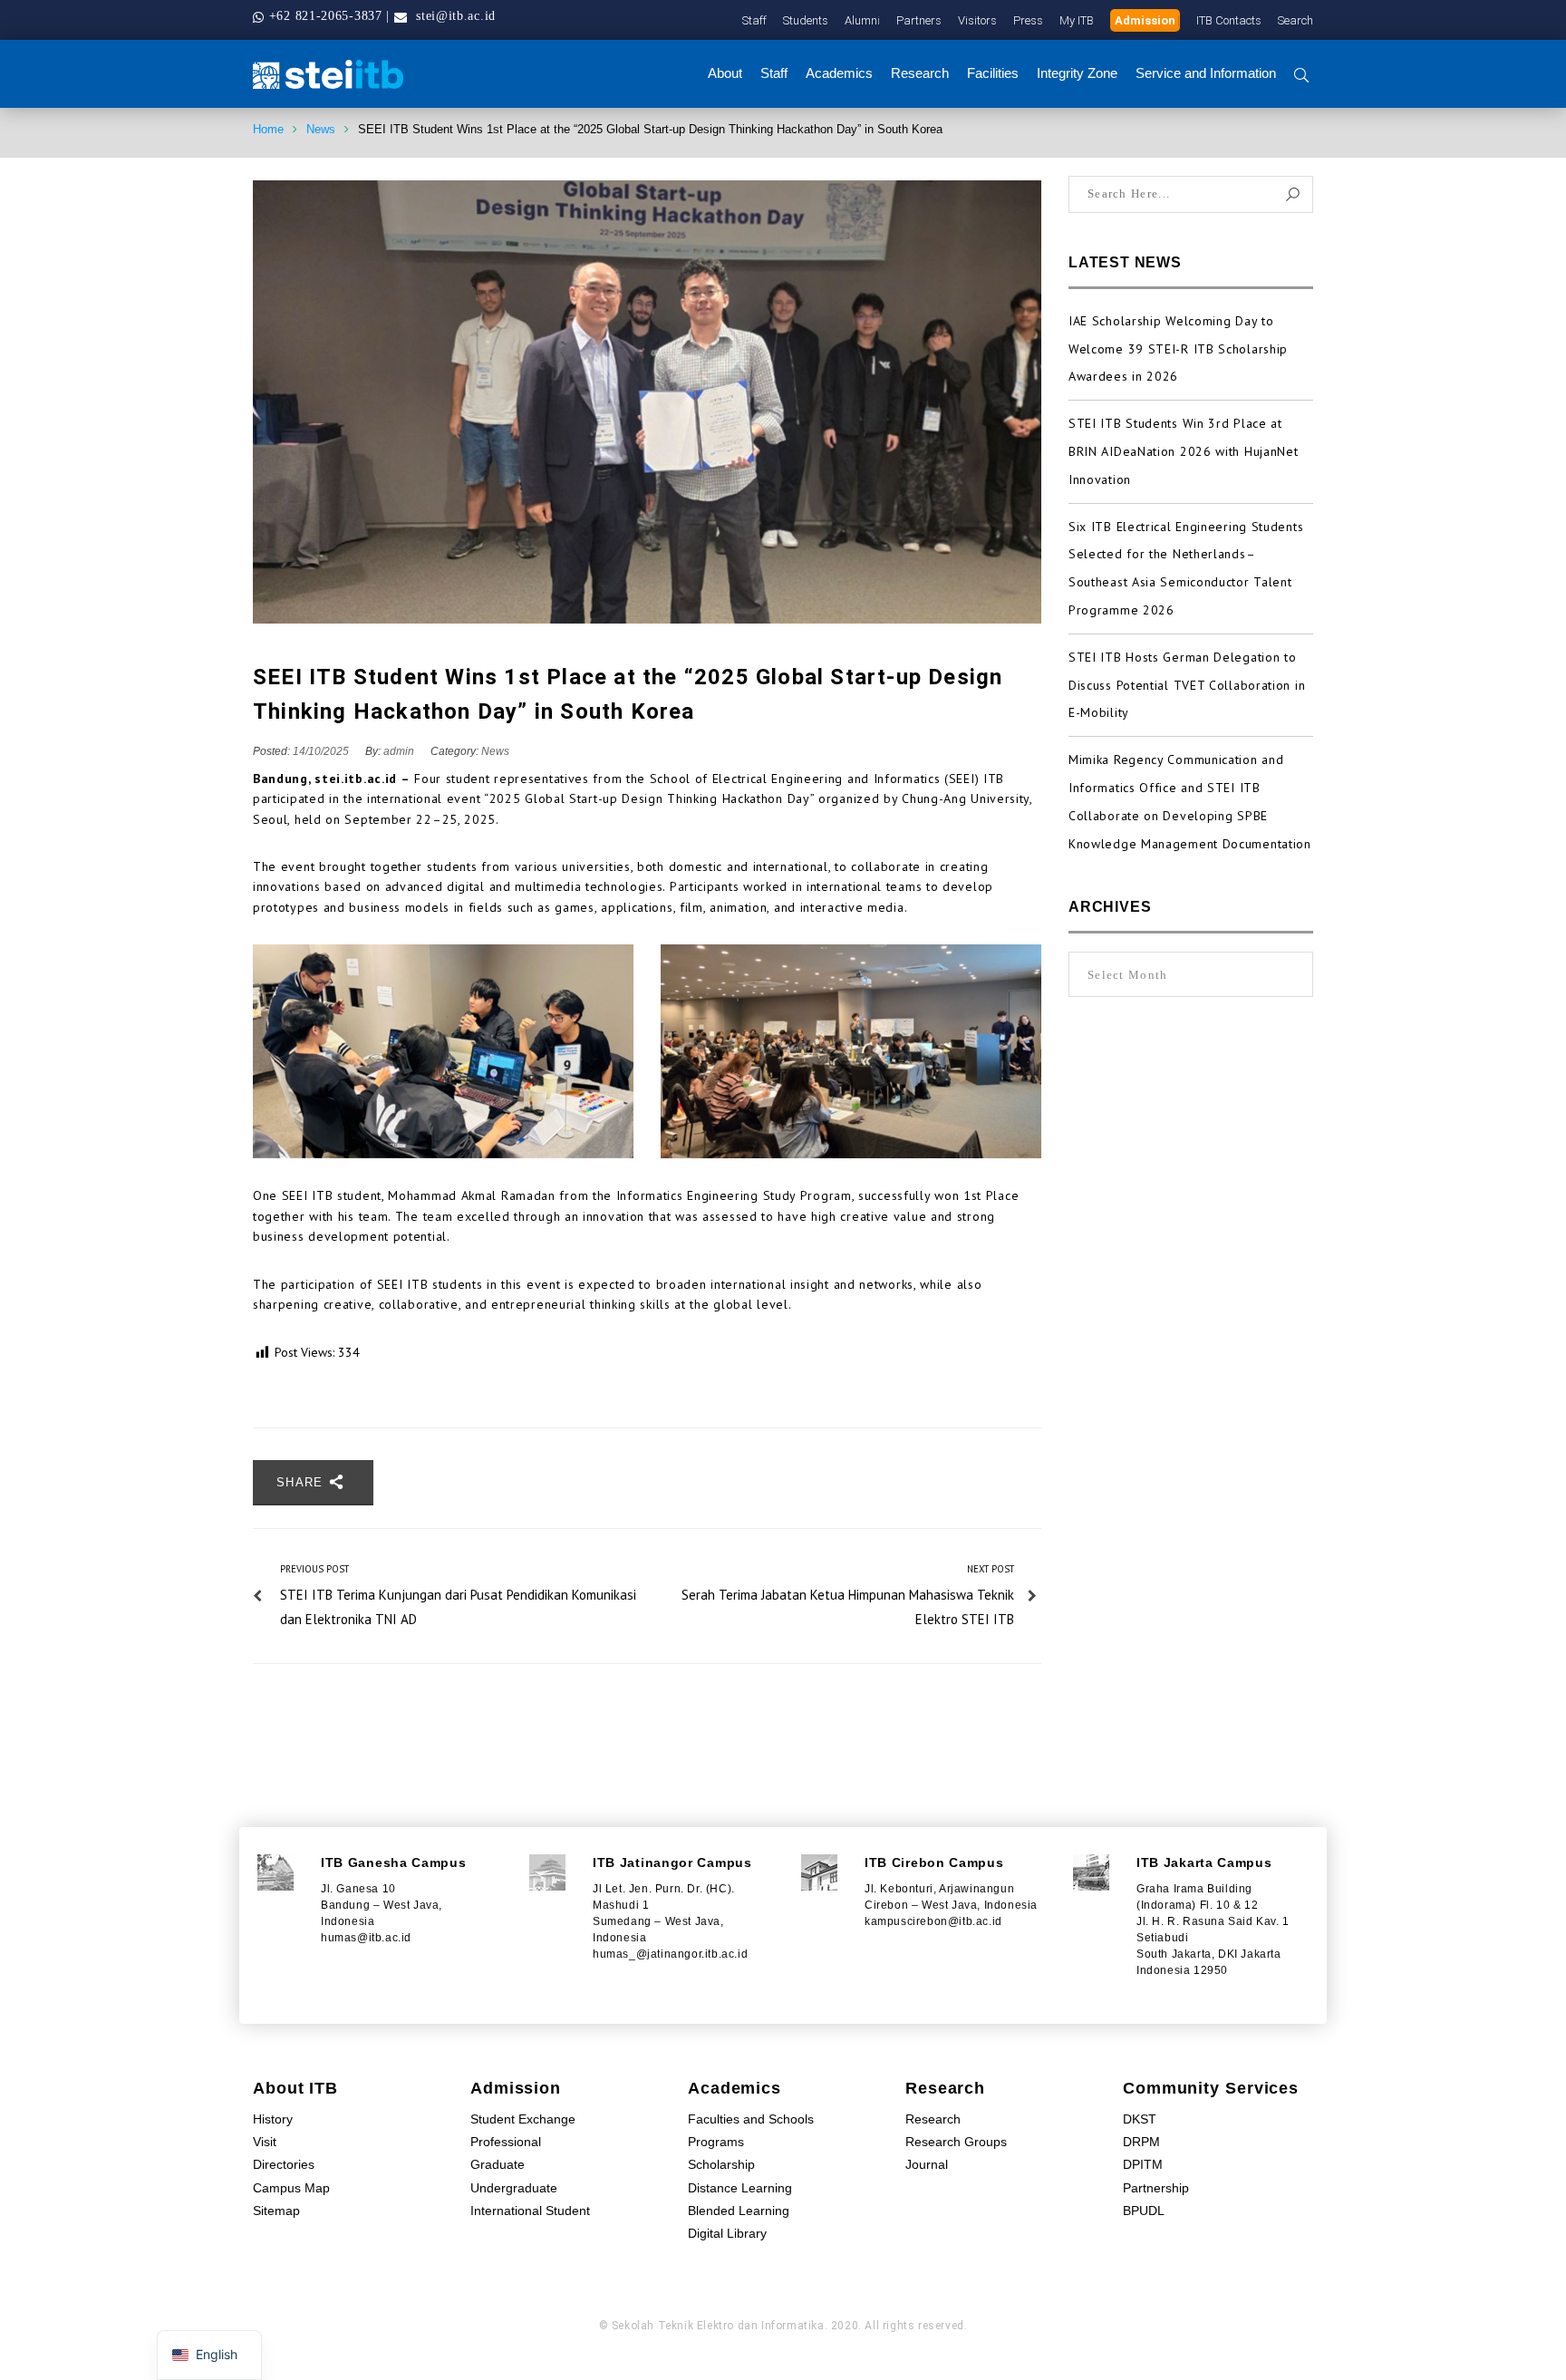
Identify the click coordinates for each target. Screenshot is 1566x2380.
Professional (506, 2142)
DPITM (1143, 2164)
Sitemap (276, 2211)
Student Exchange (523, 2119)
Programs (716, 2142)
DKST (1140, 2119)
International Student (530, 2211)
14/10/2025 (322, 751)
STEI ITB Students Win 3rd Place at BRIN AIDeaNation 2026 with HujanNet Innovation (1184, 451)
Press (1028, 20)
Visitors (977, 20)
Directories (284, 2164)
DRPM (1141, 2142)
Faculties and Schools (751, 2119)
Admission (1145, 20)
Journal (927, 2164)
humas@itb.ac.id (366, 1938)
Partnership (1156, 2188)
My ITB (1077, 20)
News (321, 129)
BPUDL (1144, 2211)
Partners (919, 20)
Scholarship (721, 2164)
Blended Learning (739, 2211)
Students (806, 20)
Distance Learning (740, 2188)
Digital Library (727, 2233)
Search (1295, 20)
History (273, 2119)
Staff (754, 20)
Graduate (498, 2164)
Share (302, 1482)
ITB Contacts (1229, 20)
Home (268, 129)
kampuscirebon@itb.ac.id (933, 1921)
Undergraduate (514, 2188)
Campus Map (291, 2188)
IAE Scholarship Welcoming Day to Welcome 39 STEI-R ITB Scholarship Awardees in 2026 (1178, 349)
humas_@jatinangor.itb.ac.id (670, 1954)
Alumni (862, 20)
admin (399, 751)
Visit (265, 2142)
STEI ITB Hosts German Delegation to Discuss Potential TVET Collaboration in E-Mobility (1187, 685)
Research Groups (956, 2142)
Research (933, 2119)
